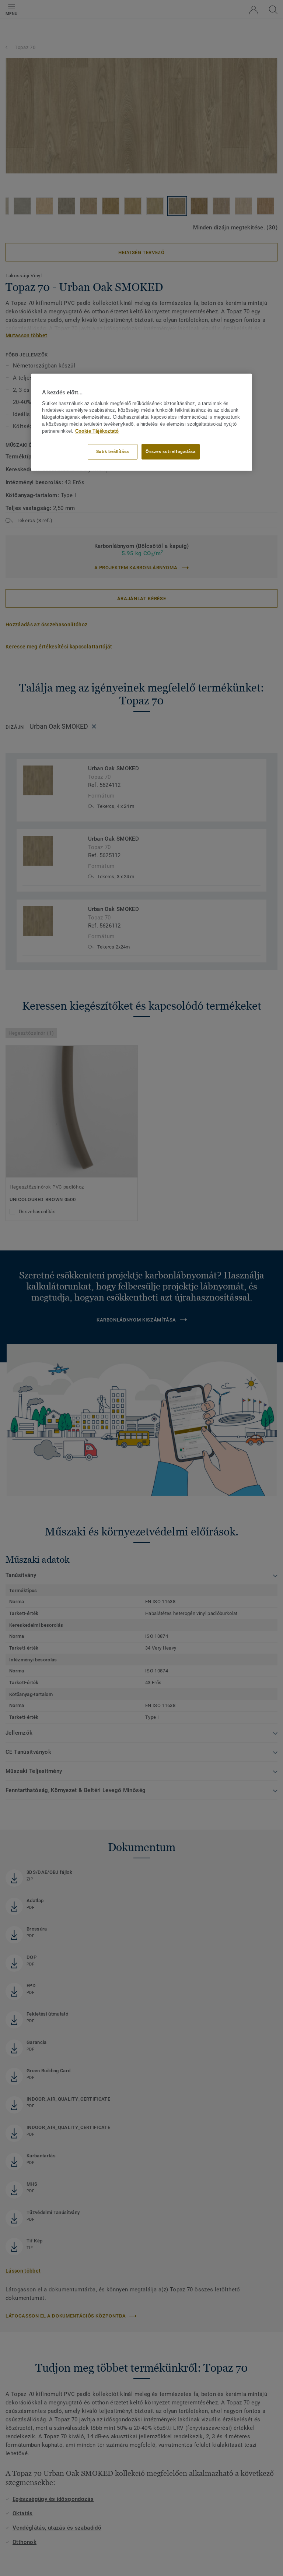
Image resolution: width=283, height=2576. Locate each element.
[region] (141, 422)
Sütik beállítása (113, 451)
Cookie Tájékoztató (97, 431)
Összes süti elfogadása (171, 451)
